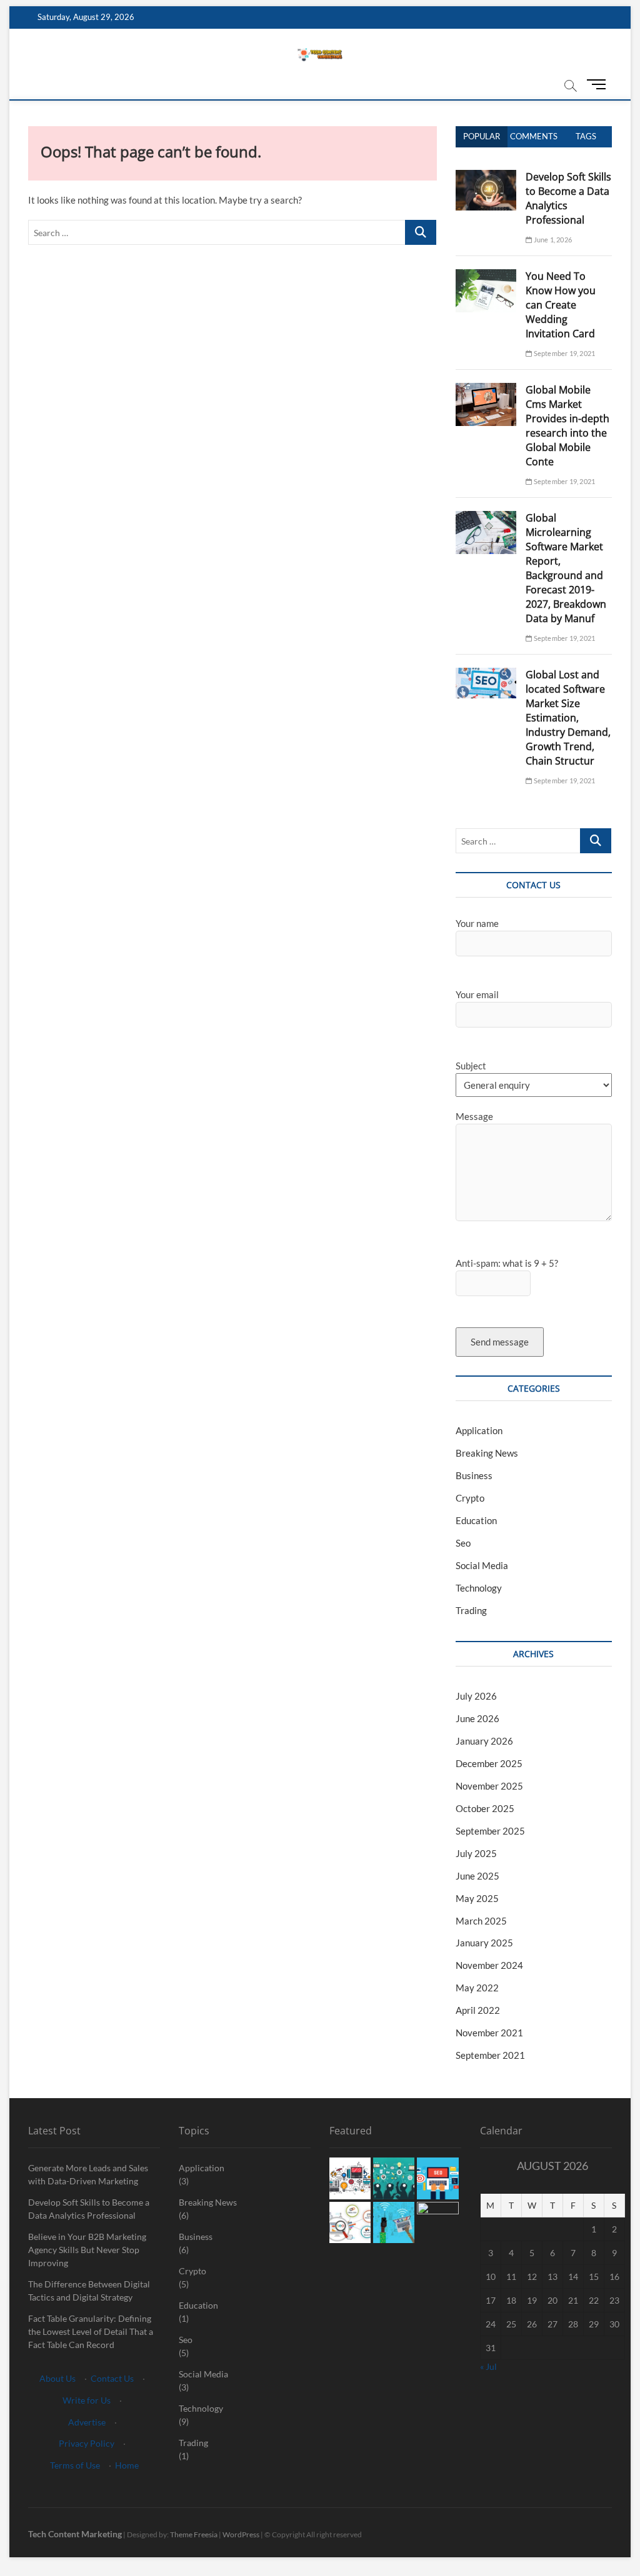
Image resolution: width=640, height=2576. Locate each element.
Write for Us (87, 2400)
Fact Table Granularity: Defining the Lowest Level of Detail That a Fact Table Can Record (91, 2331)
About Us (57, 2378)
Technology (479, 1588)
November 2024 (489, 1965)
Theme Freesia (194, 2534)
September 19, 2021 (563, 353)
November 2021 (489, 2033)
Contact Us (112, 2378)
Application (479, 1430)
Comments (534, 136)
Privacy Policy (87, 2443)
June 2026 (477, 1718)
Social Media (482, 1565)
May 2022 (477, 1988)
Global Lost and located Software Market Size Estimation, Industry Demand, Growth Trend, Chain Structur (568, 718)
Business (474, 1475)
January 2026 (484, 1741)
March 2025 (481, 1921)
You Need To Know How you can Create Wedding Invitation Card (561, 305)
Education (476, 1520)
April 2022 (478, 2010)
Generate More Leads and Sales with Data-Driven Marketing (88, 2174)
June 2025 (477, 1876)
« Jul (488, 2366)
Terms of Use (75, 2465)
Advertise (87, 2422)
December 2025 (489, 1763)
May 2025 (477, 1898)
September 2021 (490, 2055)
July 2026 (476, 1696)
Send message (500, 1342)
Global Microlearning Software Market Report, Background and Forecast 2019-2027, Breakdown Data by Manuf (566, 568)
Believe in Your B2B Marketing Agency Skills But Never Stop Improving (87, 2250)
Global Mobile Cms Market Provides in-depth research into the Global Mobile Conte (567, 426)
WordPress (241, 2534)
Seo (463, 1543)
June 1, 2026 (552, 240)
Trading (471, 1610)
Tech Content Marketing (75, 2534)
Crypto (470, 1498)
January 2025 (484, 1943)
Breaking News (487, 1453)
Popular (482, 136)
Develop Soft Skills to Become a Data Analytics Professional (89, 2209)
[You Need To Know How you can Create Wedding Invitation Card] (486, 276)
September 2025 (490, 1831)
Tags (586, 136)
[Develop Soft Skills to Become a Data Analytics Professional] (486, 177)
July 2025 (476, 1853)
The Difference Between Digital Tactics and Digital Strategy (89, 2291)
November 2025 (489, 1786)
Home (127, 2465)
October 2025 (485, 1808)
